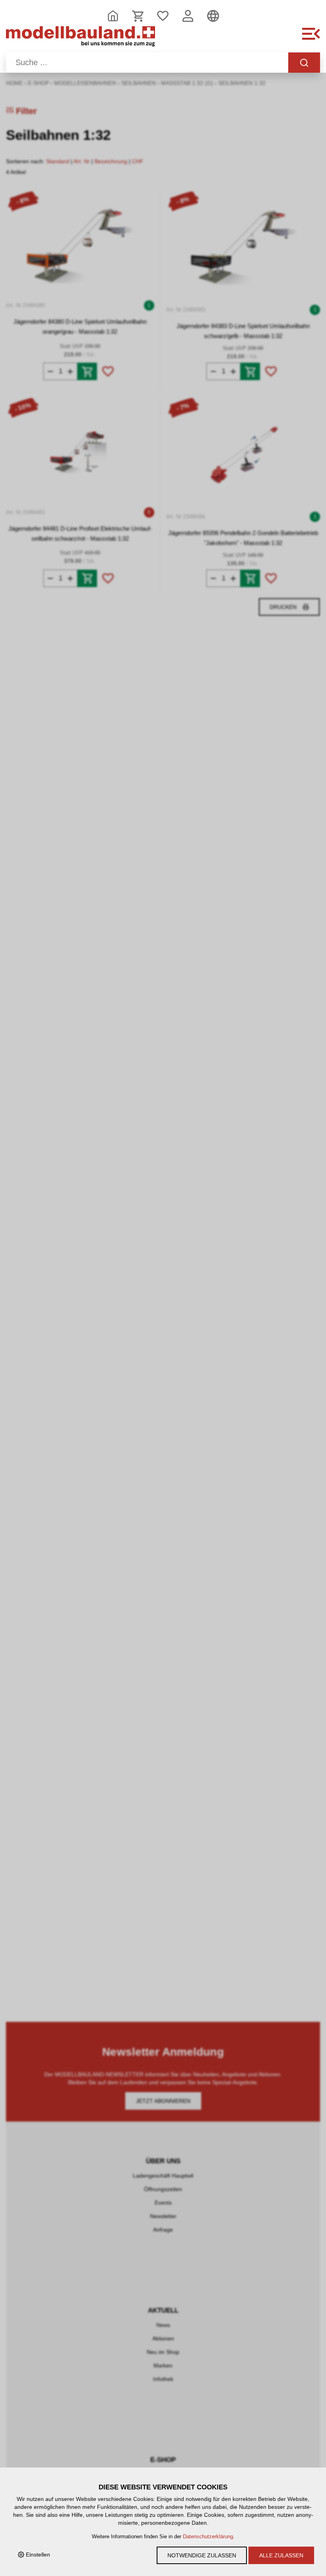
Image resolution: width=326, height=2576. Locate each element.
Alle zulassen (281, 2555)
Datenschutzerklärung (208, 2537)
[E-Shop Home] (81, 38)
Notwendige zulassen (202, 2555)
